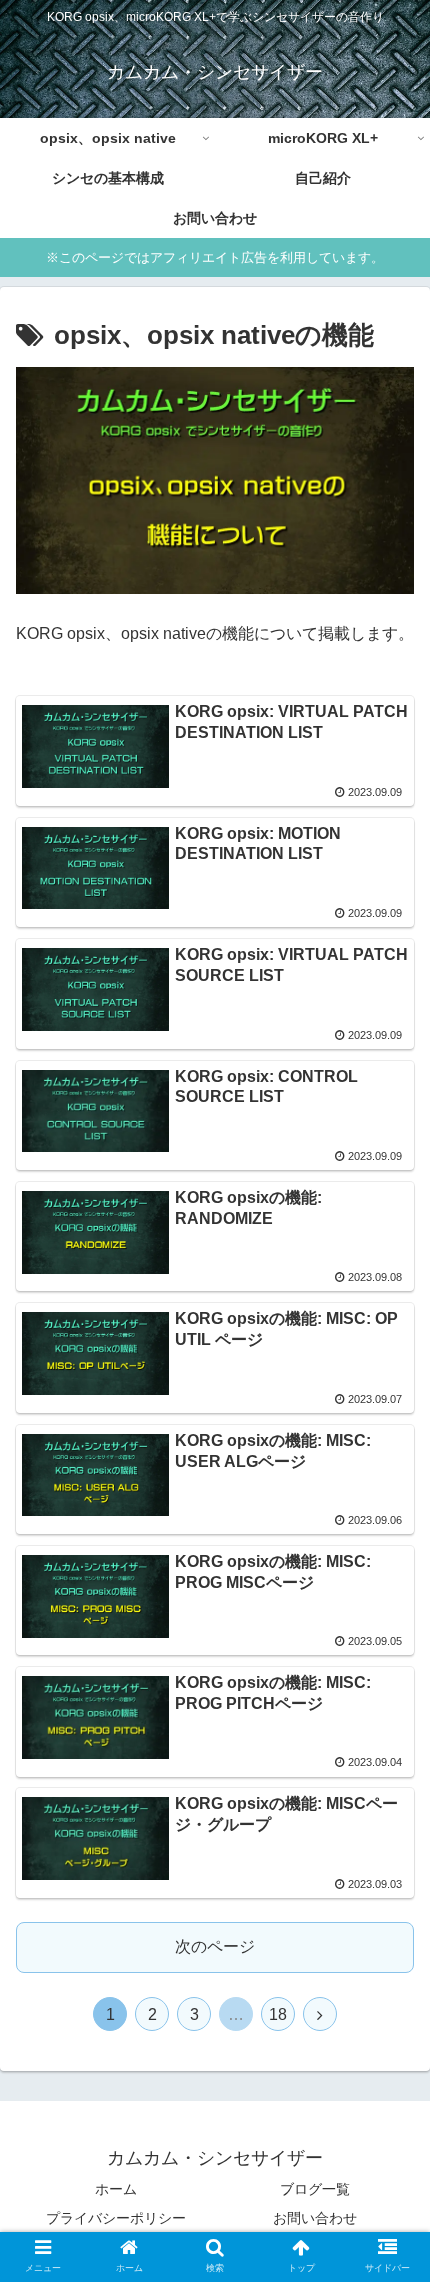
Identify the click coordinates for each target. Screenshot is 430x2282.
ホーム (116, 2189)
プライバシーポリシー (116, 2218)
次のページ (215, 1946)
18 (278, 2014)
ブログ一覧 (315, 2189)
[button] (388, 1843)
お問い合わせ (315, 2218)
